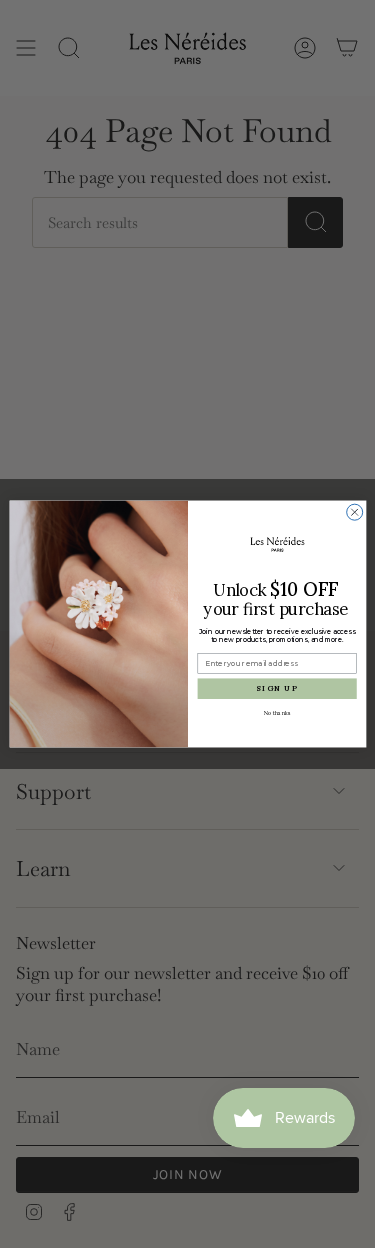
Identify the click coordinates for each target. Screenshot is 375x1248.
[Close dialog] (354, 512)
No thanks (277, 712)
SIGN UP (277, 688)
